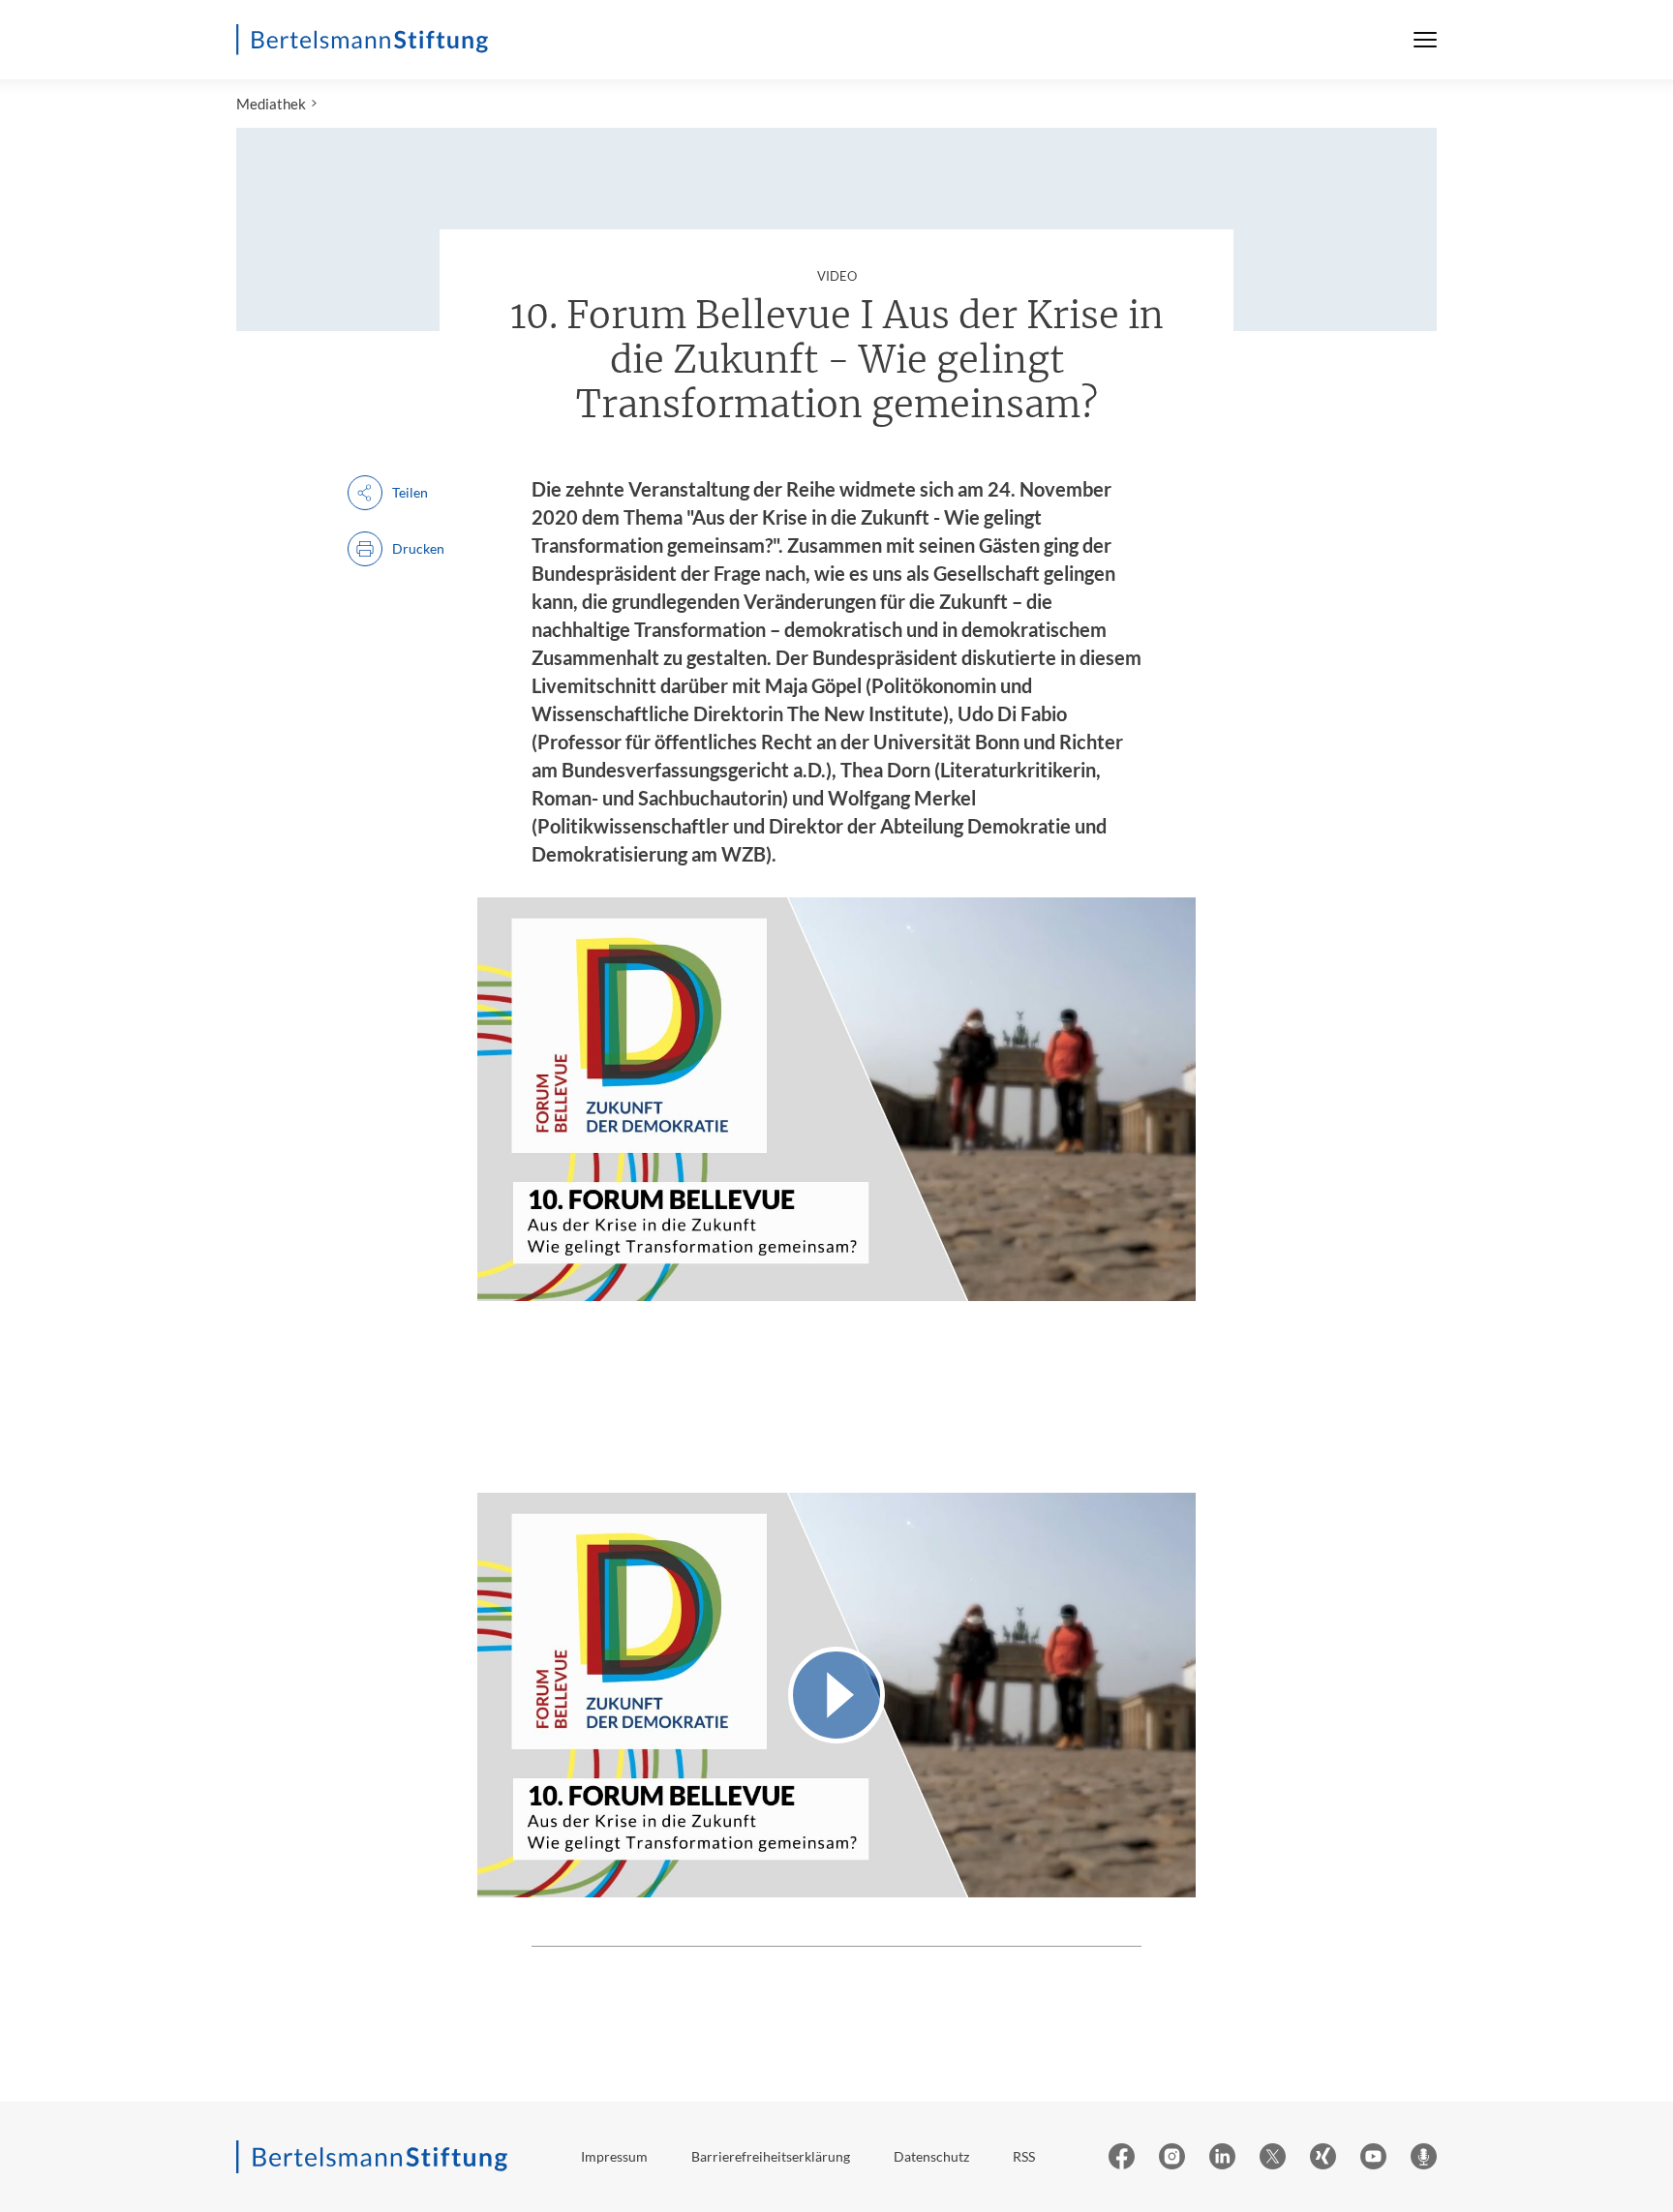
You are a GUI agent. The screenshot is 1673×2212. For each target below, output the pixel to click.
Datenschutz (931, 2156)
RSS (1024, 2156)
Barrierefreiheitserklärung (771, 2156)
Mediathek (271, 104)
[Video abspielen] (836, 1695)
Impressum (614, 2156)
